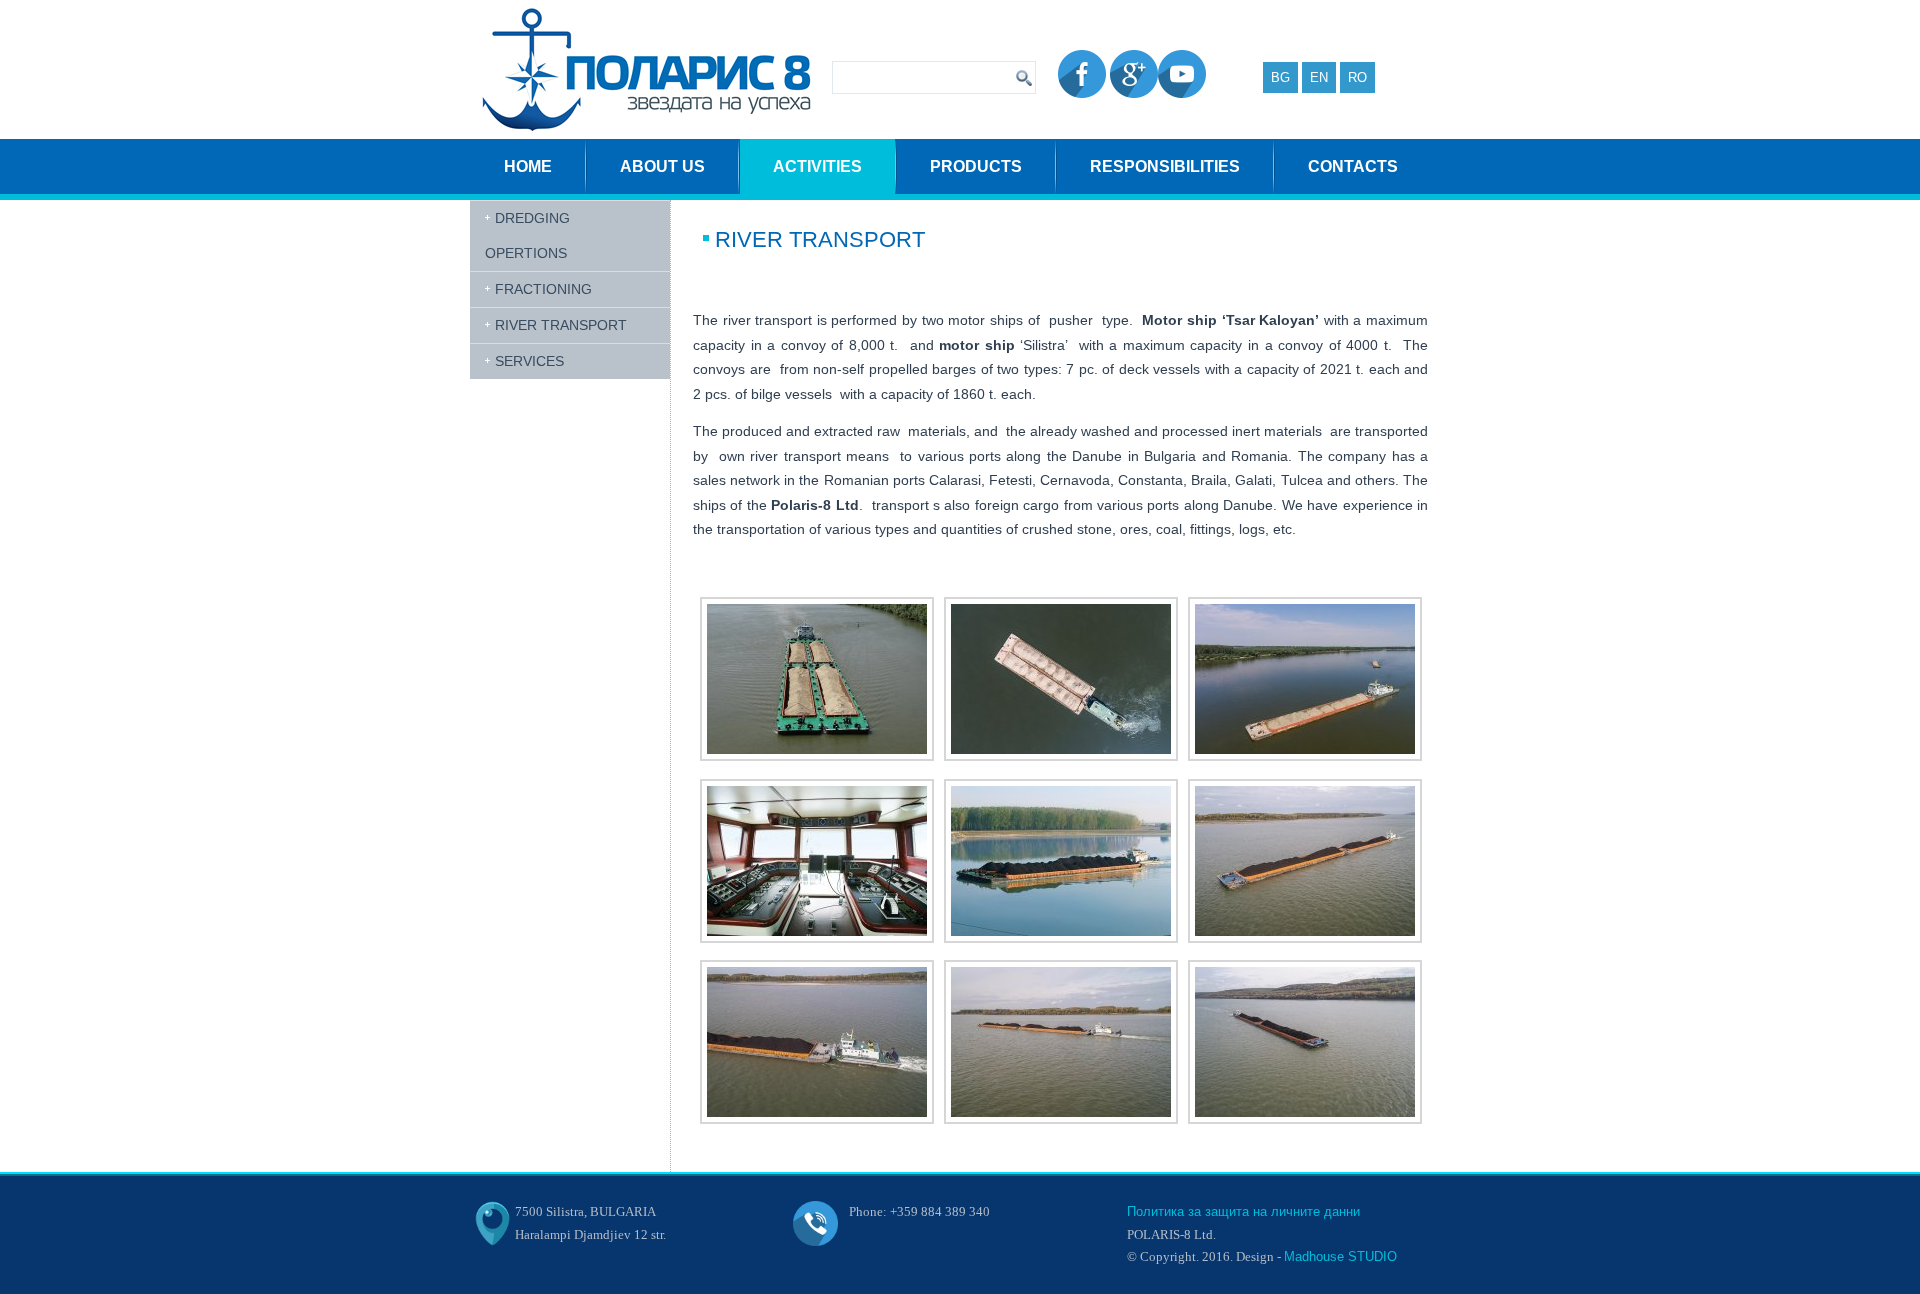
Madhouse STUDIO (1340, 1256)
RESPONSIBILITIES (1165, 166)
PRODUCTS (976, 166)
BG (1280, 77)
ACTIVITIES (817, 166)
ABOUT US (662, 166)
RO (1357, 77)
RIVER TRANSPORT (561, 325)
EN (1319, 77)
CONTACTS (1353, 166)
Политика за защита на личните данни (1243, 1211)
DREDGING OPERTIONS (527, 235)
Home (528, 166)
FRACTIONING (543, 289)
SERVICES (529, 361)
